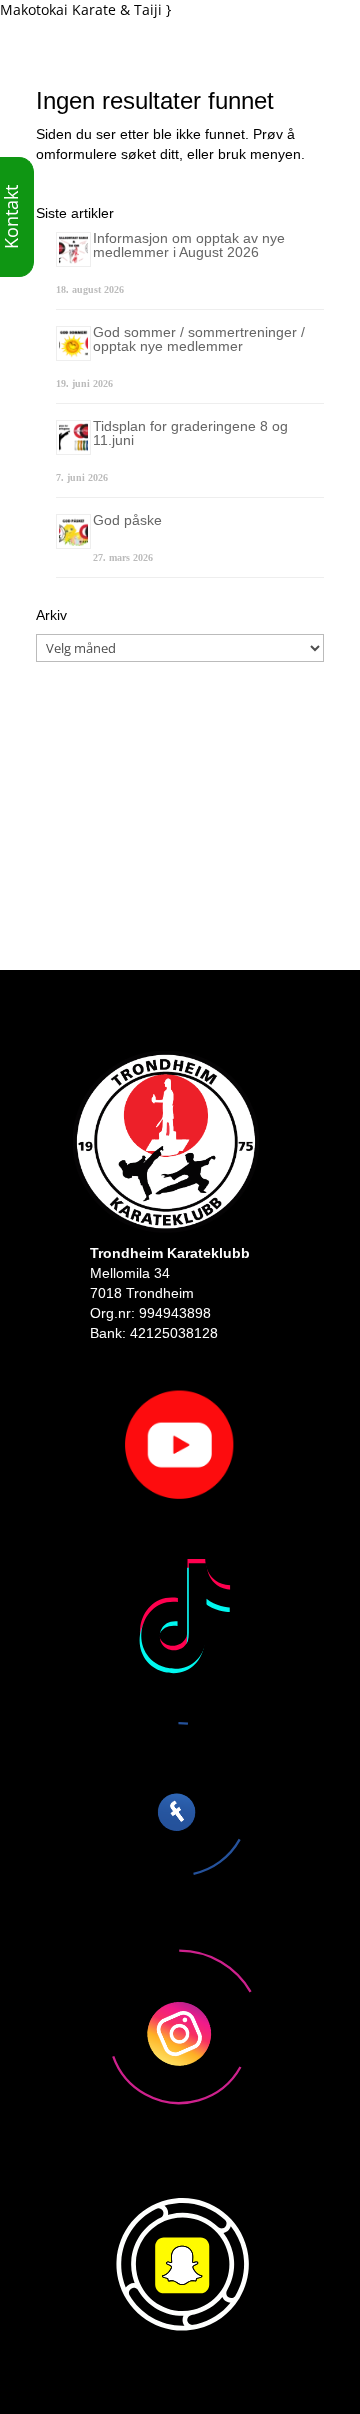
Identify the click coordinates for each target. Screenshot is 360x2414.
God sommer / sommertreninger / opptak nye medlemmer (199, 339)
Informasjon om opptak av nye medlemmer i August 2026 (189, 245)
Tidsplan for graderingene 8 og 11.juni (190, 433)
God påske (127, 520)
